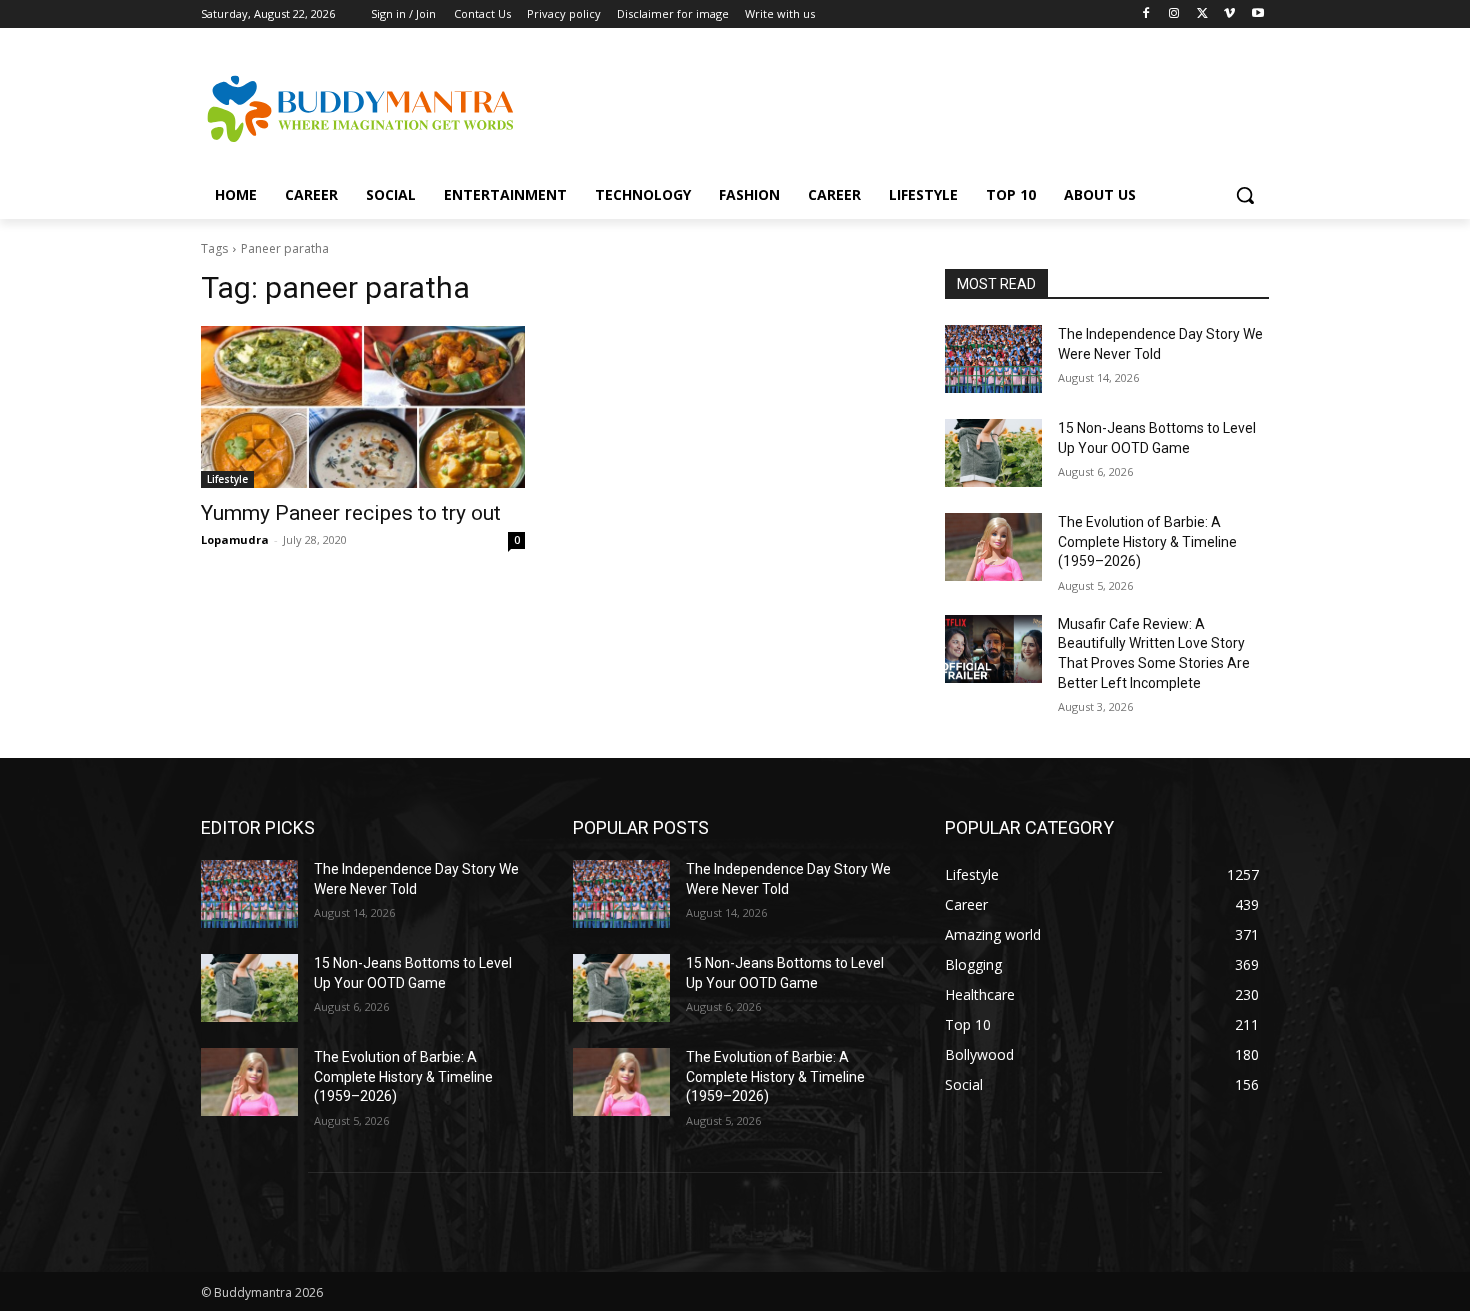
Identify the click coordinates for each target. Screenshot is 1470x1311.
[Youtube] (1257, 14)
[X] (1202, 14)
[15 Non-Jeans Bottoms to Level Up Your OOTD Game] (993, 453)
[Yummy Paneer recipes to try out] (363, 407)
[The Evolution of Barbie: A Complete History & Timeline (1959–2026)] (993, 547)
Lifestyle (227, 479)
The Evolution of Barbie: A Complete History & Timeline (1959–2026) (1147, 541)
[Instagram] (1174, 14)
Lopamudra (235, 539)
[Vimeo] (1229, 14)
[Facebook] (1146, 14)
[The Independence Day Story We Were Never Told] (993, 359)
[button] (1245, 195)
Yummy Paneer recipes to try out (351, 513)
